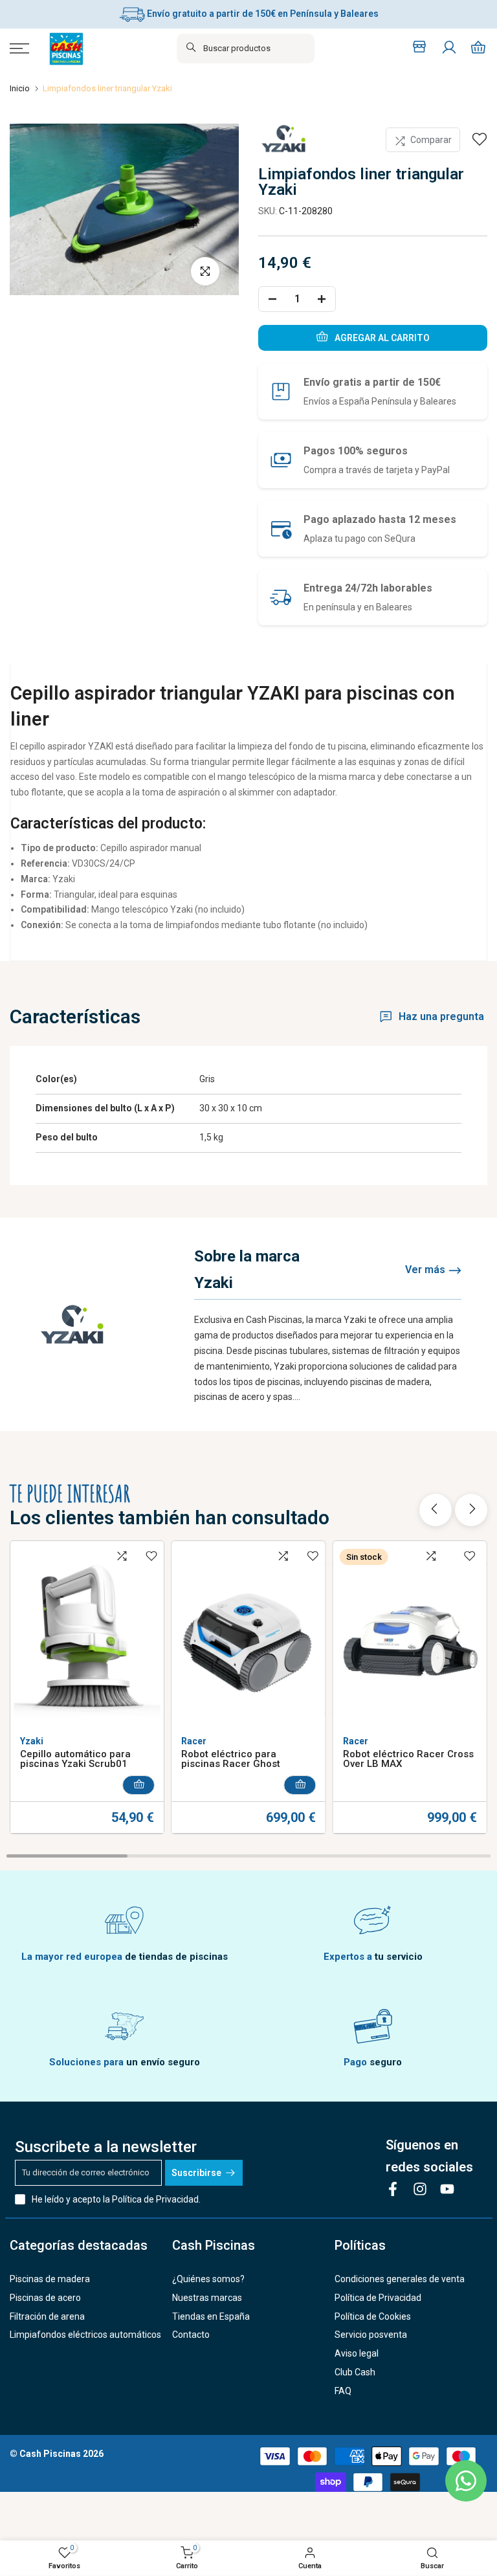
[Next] (471, 1510)
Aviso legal (357, 2353)
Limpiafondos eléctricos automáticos (85, 2335)
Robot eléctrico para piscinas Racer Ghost (231, 1760)
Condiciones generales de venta (400, 2279)
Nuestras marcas (207, 2298)
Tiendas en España (211, 2316)
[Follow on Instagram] (420, 2189)
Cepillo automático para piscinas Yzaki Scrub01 (75, 1760)
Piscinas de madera (50, 2279)
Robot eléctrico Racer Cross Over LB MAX (408, 1760)
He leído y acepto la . (116, 2199)
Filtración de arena (47, 2316)
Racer (194, 1742)
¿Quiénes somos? (208, 2279)
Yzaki (32, 1742)
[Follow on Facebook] (393, 2189)
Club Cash (355, 2372)
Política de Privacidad (155, 2199)
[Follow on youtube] (447, 2189)
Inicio (20, 88)
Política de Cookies (373, 2316)
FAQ (343, 2391)
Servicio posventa (371, 2335)
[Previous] (436, 1510)
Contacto (191, 2335)
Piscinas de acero (45, 2298)
